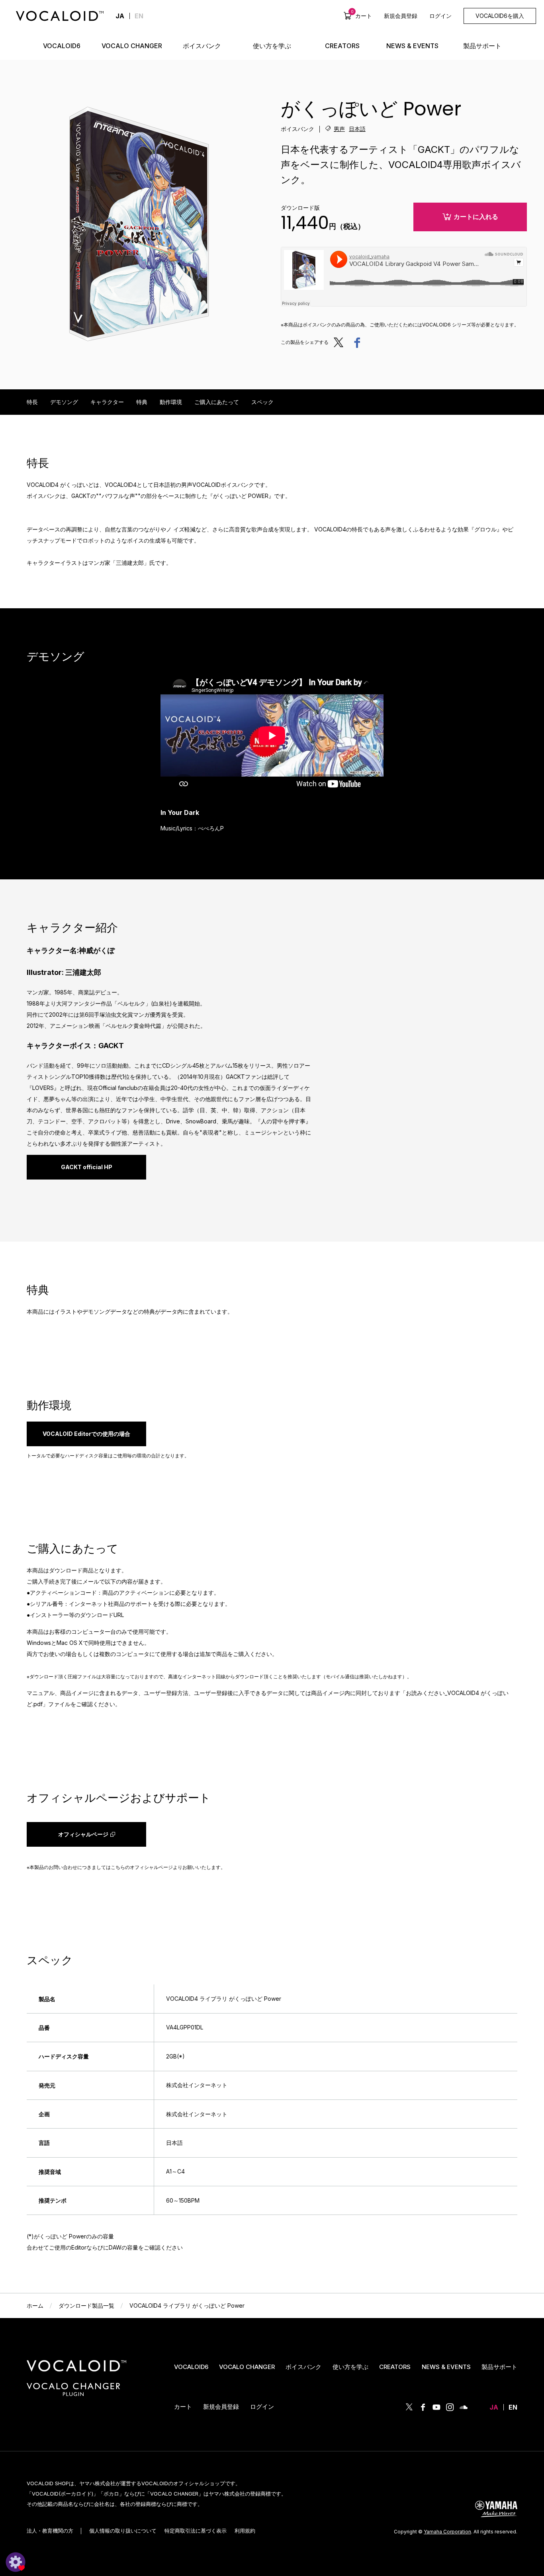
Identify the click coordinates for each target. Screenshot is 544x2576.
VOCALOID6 (191, 2367)
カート (361, 16)
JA (494, 2407)
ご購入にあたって (217, 402)
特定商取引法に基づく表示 (196, 2531)
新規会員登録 (401, 16)
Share (357, 342)
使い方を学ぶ (350, 2367)
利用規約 (245, 2531)
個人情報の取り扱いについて (123, 2531)
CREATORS (395, 2367)
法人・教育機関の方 (50, 2531)
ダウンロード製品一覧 (86, 2306)
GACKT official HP (87, 1167)
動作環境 (171, 402)
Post (341, 342)
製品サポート (499, 2367)
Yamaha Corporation (447, 2532)
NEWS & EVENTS (446, 2367)
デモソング (64, 402)
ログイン (440, 16)
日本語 (357, 129)
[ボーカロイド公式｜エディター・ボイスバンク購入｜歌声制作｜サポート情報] (76, 2372)
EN (139, 16)
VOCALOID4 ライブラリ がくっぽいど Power (187, 2306)
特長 (32, 402)
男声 (339, 129)
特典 (142, 402)
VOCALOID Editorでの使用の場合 (86, 1434)
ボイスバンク (303, 2367)
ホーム (35, 2306)
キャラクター (107, 402)
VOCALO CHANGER (247, 2367)
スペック (262, 402)
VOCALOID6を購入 (500, 16)
